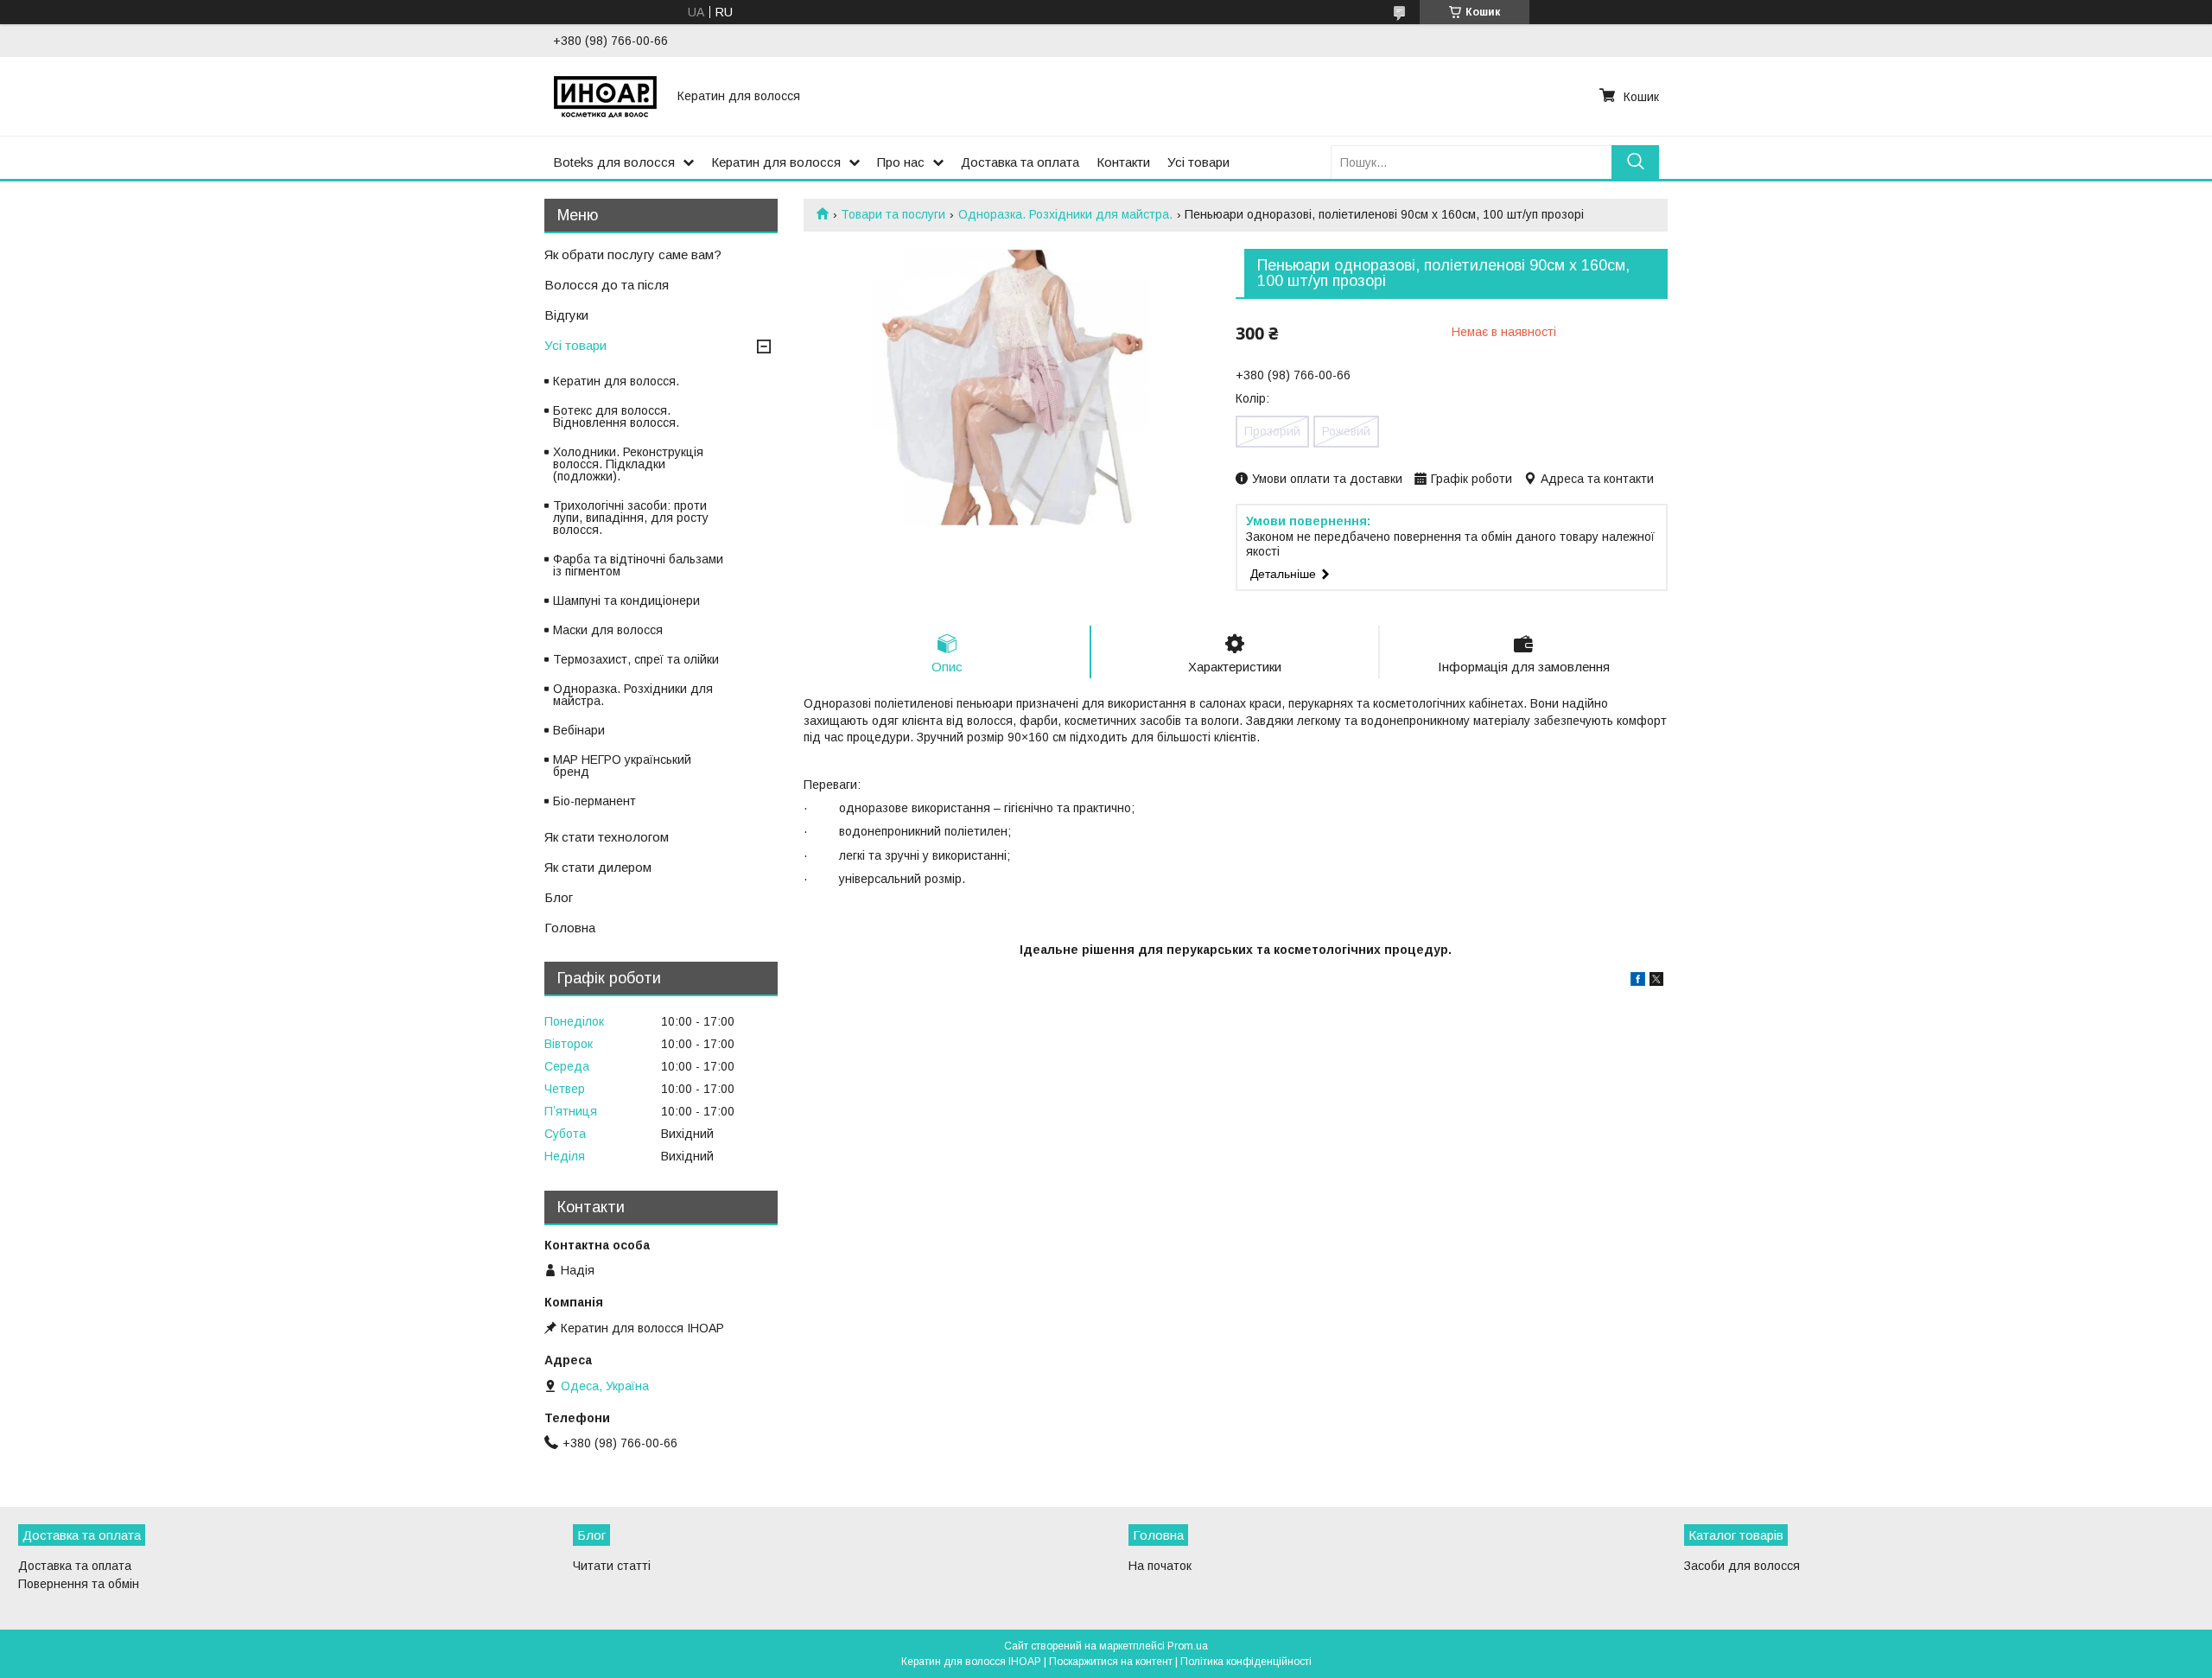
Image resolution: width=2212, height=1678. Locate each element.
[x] (1656, 982)
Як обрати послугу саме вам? (633, 254)
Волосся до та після (607, 285)
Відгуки (566, 315)
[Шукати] (1635, 162)
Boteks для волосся (614, 162)
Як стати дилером (598, 867)
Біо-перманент (594, 801)
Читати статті (612, 1566)
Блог (559, 897)
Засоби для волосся (1742, 1566)
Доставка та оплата (1020, 162)
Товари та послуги (893, 214)
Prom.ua (1188, 1646)
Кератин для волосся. (616, 381)
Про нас (901, 162)
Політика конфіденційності (1246, 1662)
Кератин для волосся (776, 162)
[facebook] (1638, 982)
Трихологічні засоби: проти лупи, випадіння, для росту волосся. (631, 518)
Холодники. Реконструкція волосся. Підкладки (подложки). (628, 464)
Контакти (1123, 162)
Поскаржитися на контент (1111, 1662)
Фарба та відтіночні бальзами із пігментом (638, 565)
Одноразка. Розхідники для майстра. (1065, 214)
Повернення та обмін (79, 1584)
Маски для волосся (608, 630)
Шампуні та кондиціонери (626, 601)
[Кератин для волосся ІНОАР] (605, 96)
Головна (570, 928)
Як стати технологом (607, 837)
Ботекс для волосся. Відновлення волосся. (616, 416)
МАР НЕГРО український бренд (622, 766)
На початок (1160, 1566)
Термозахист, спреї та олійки (636, 659)
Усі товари (1198, 162)
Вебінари (579, 730)
